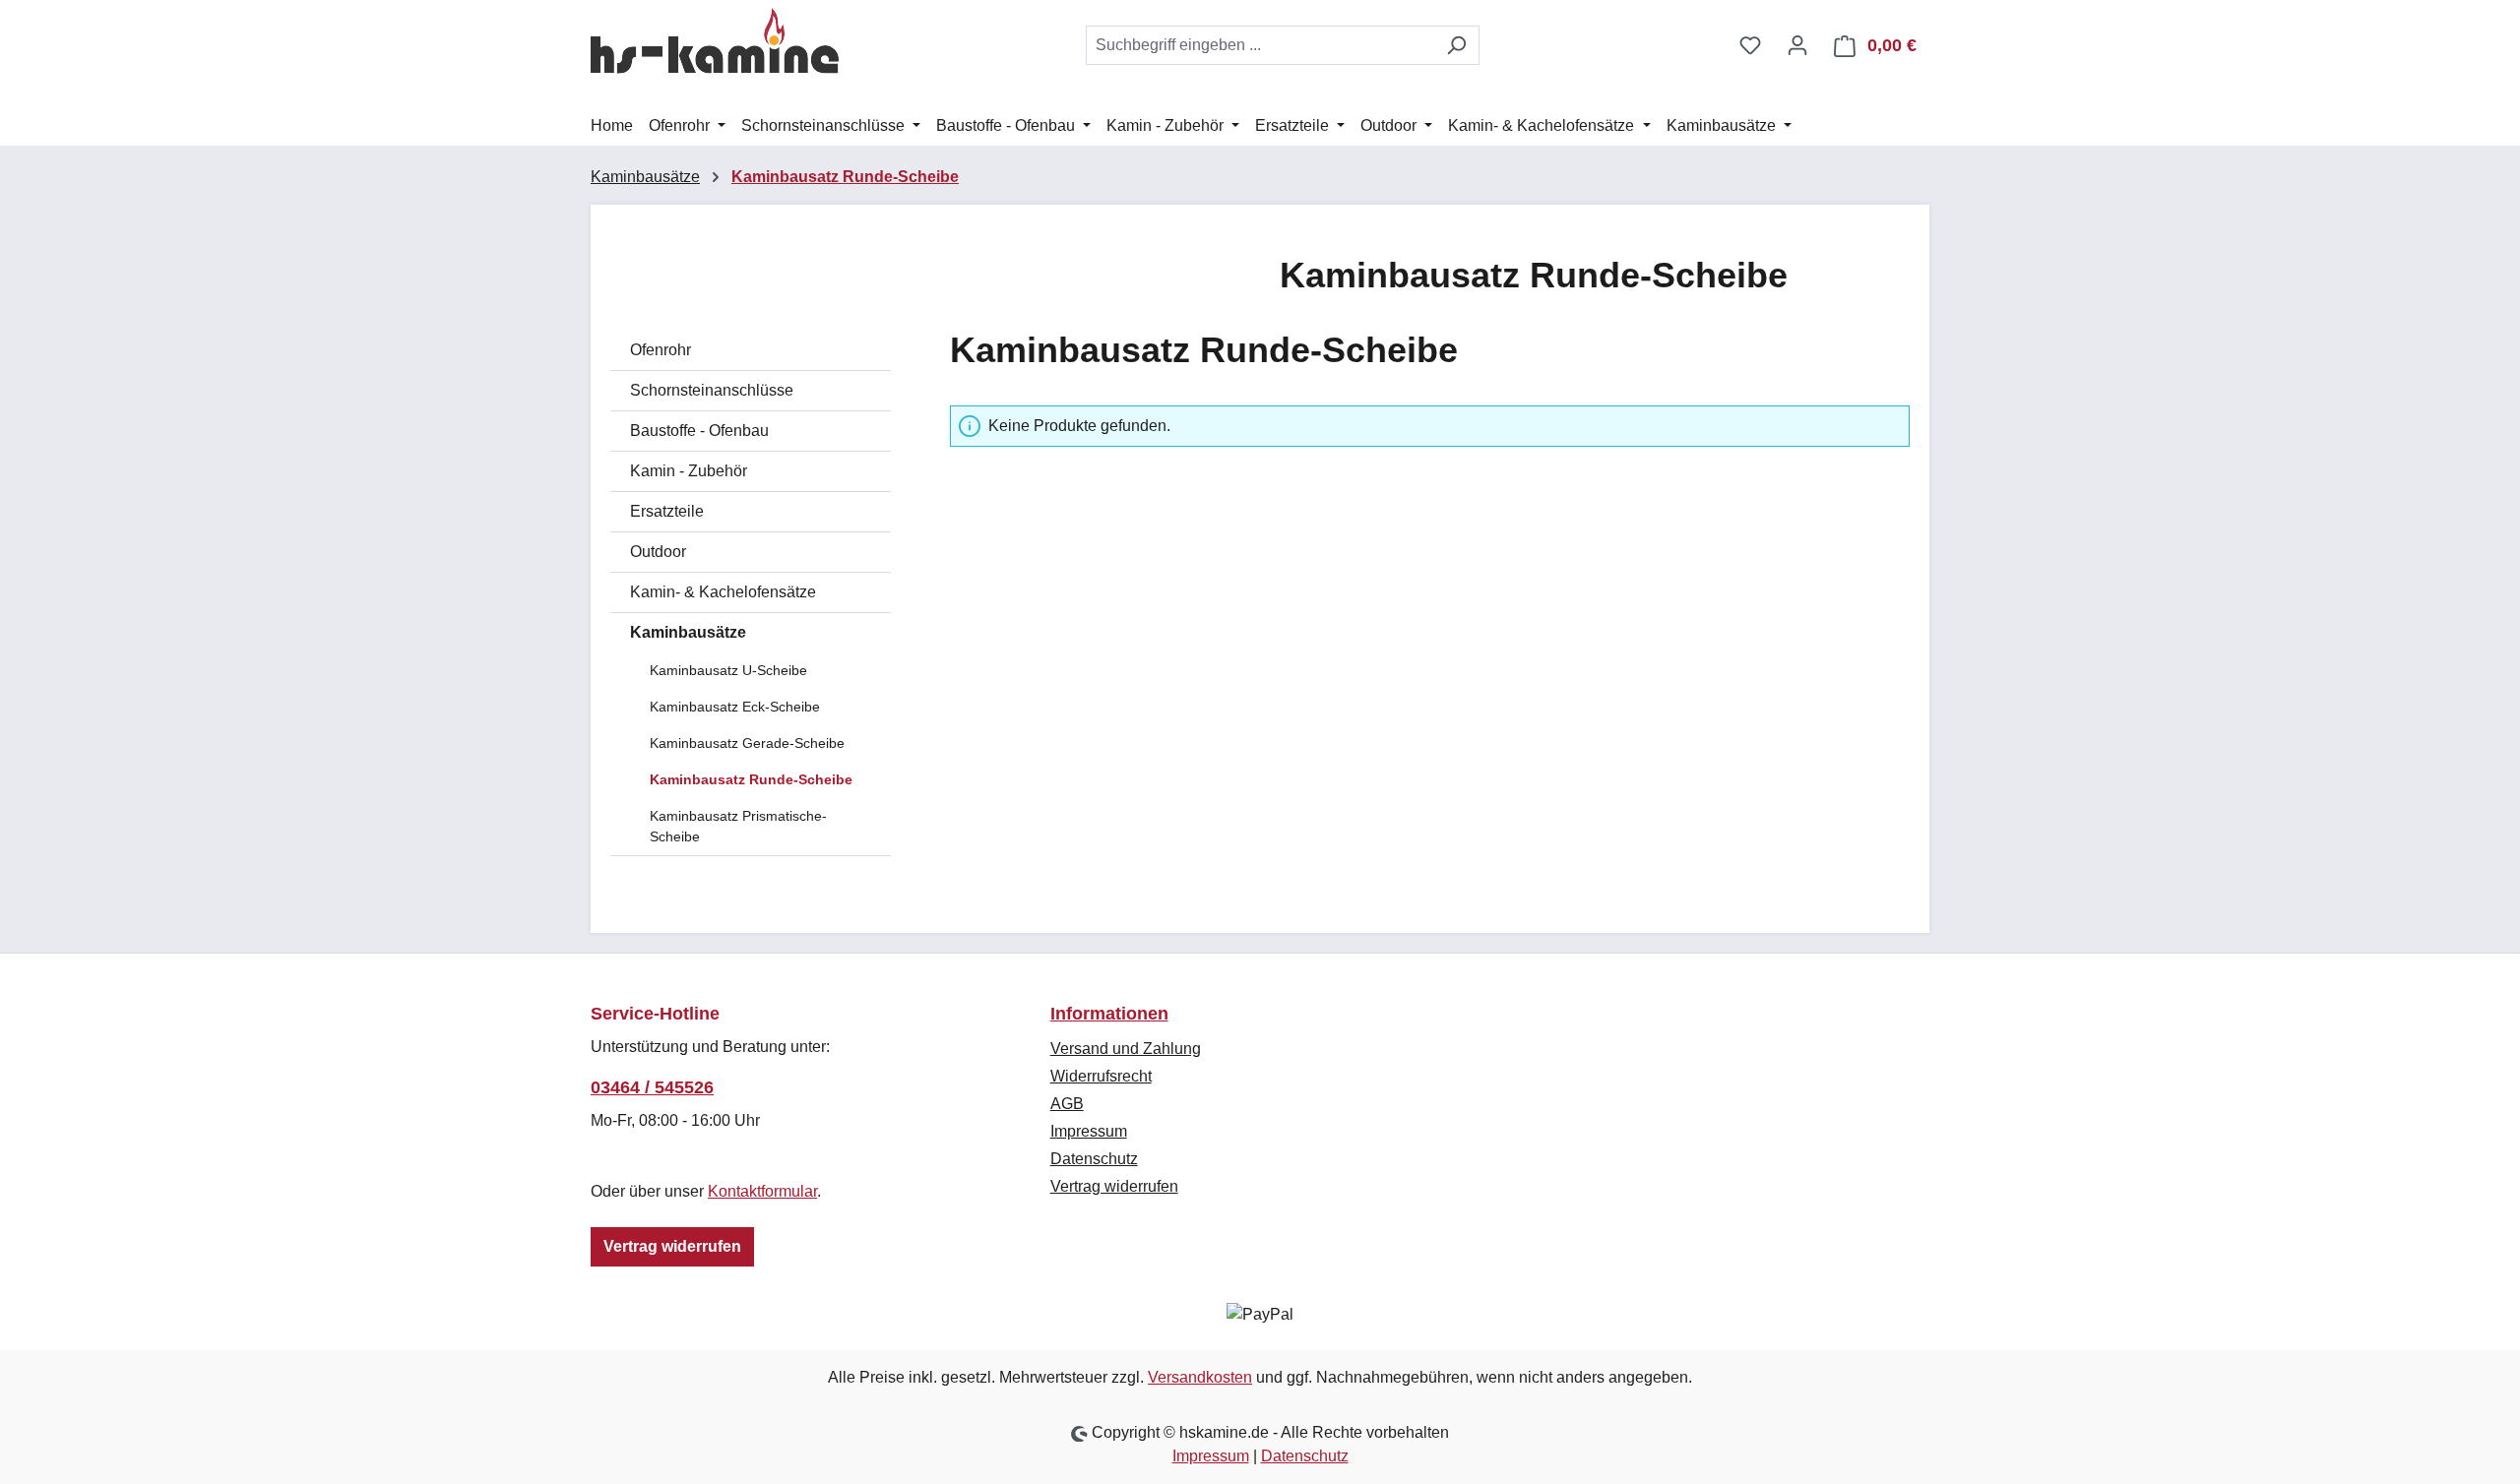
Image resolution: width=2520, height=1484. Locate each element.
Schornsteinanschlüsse (712, 390)
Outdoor (658, 552)
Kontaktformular (762, 1191)
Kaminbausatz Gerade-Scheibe (747, 743)
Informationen (1109, 1014)
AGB (1067, 1104)
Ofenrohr (661, 350)
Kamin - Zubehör (689, 471)
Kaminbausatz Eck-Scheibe (735, 707)
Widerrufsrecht (1101, 1076)
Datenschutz (1094, 1159)
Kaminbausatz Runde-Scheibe (751, 779)
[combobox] (1260, 45)
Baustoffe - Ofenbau (699, 431)
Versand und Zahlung (1126, 1049)
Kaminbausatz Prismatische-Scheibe (738, 826)
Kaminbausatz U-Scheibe (728, 670)
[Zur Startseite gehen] (715, 41)
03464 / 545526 (652, 1087)
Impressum (1089, 1131)
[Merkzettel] (1750, 45)
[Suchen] (1456, 45)
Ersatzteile (667, 511)
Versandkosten (1200, 1377)
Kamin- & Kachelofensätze (723, 592)
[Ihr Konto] (1797, 45)
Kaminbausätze (688, 632)
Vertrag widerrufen (672, 1246)
